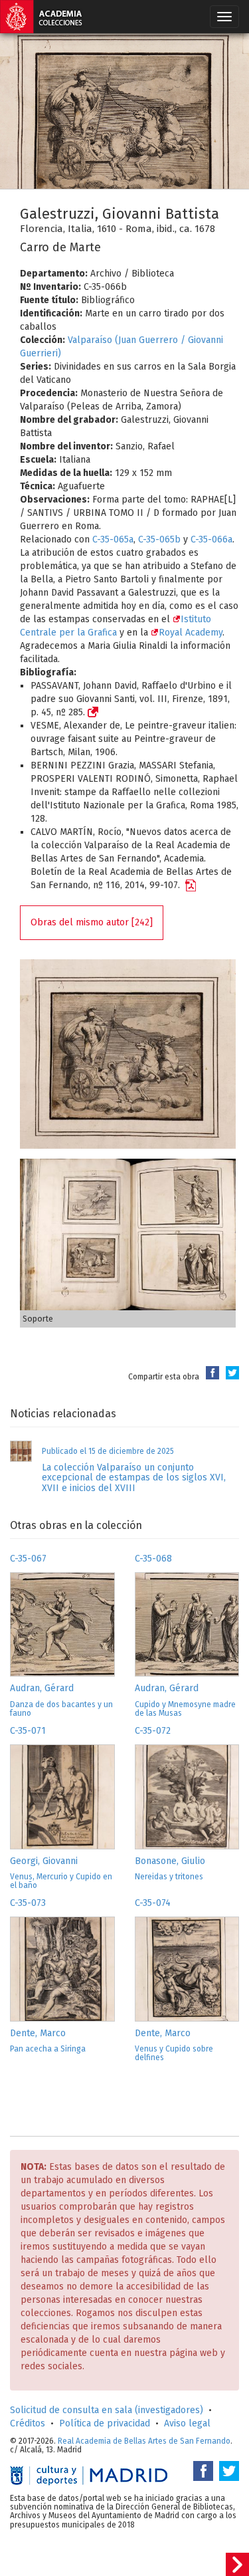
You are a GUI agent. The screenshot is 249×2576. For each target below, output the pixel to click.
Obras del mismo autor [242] (92, 922)
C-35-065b (159, 539)
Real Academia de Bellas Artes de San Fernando (144, 2441)
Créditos (28, 2423)
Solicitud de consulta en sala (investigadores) (107, 2410)
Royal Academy (191, 633)
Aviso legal (187, 2423)
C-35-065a (113, 539)
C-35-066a (211, 539)
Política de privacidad (105, 2423)
